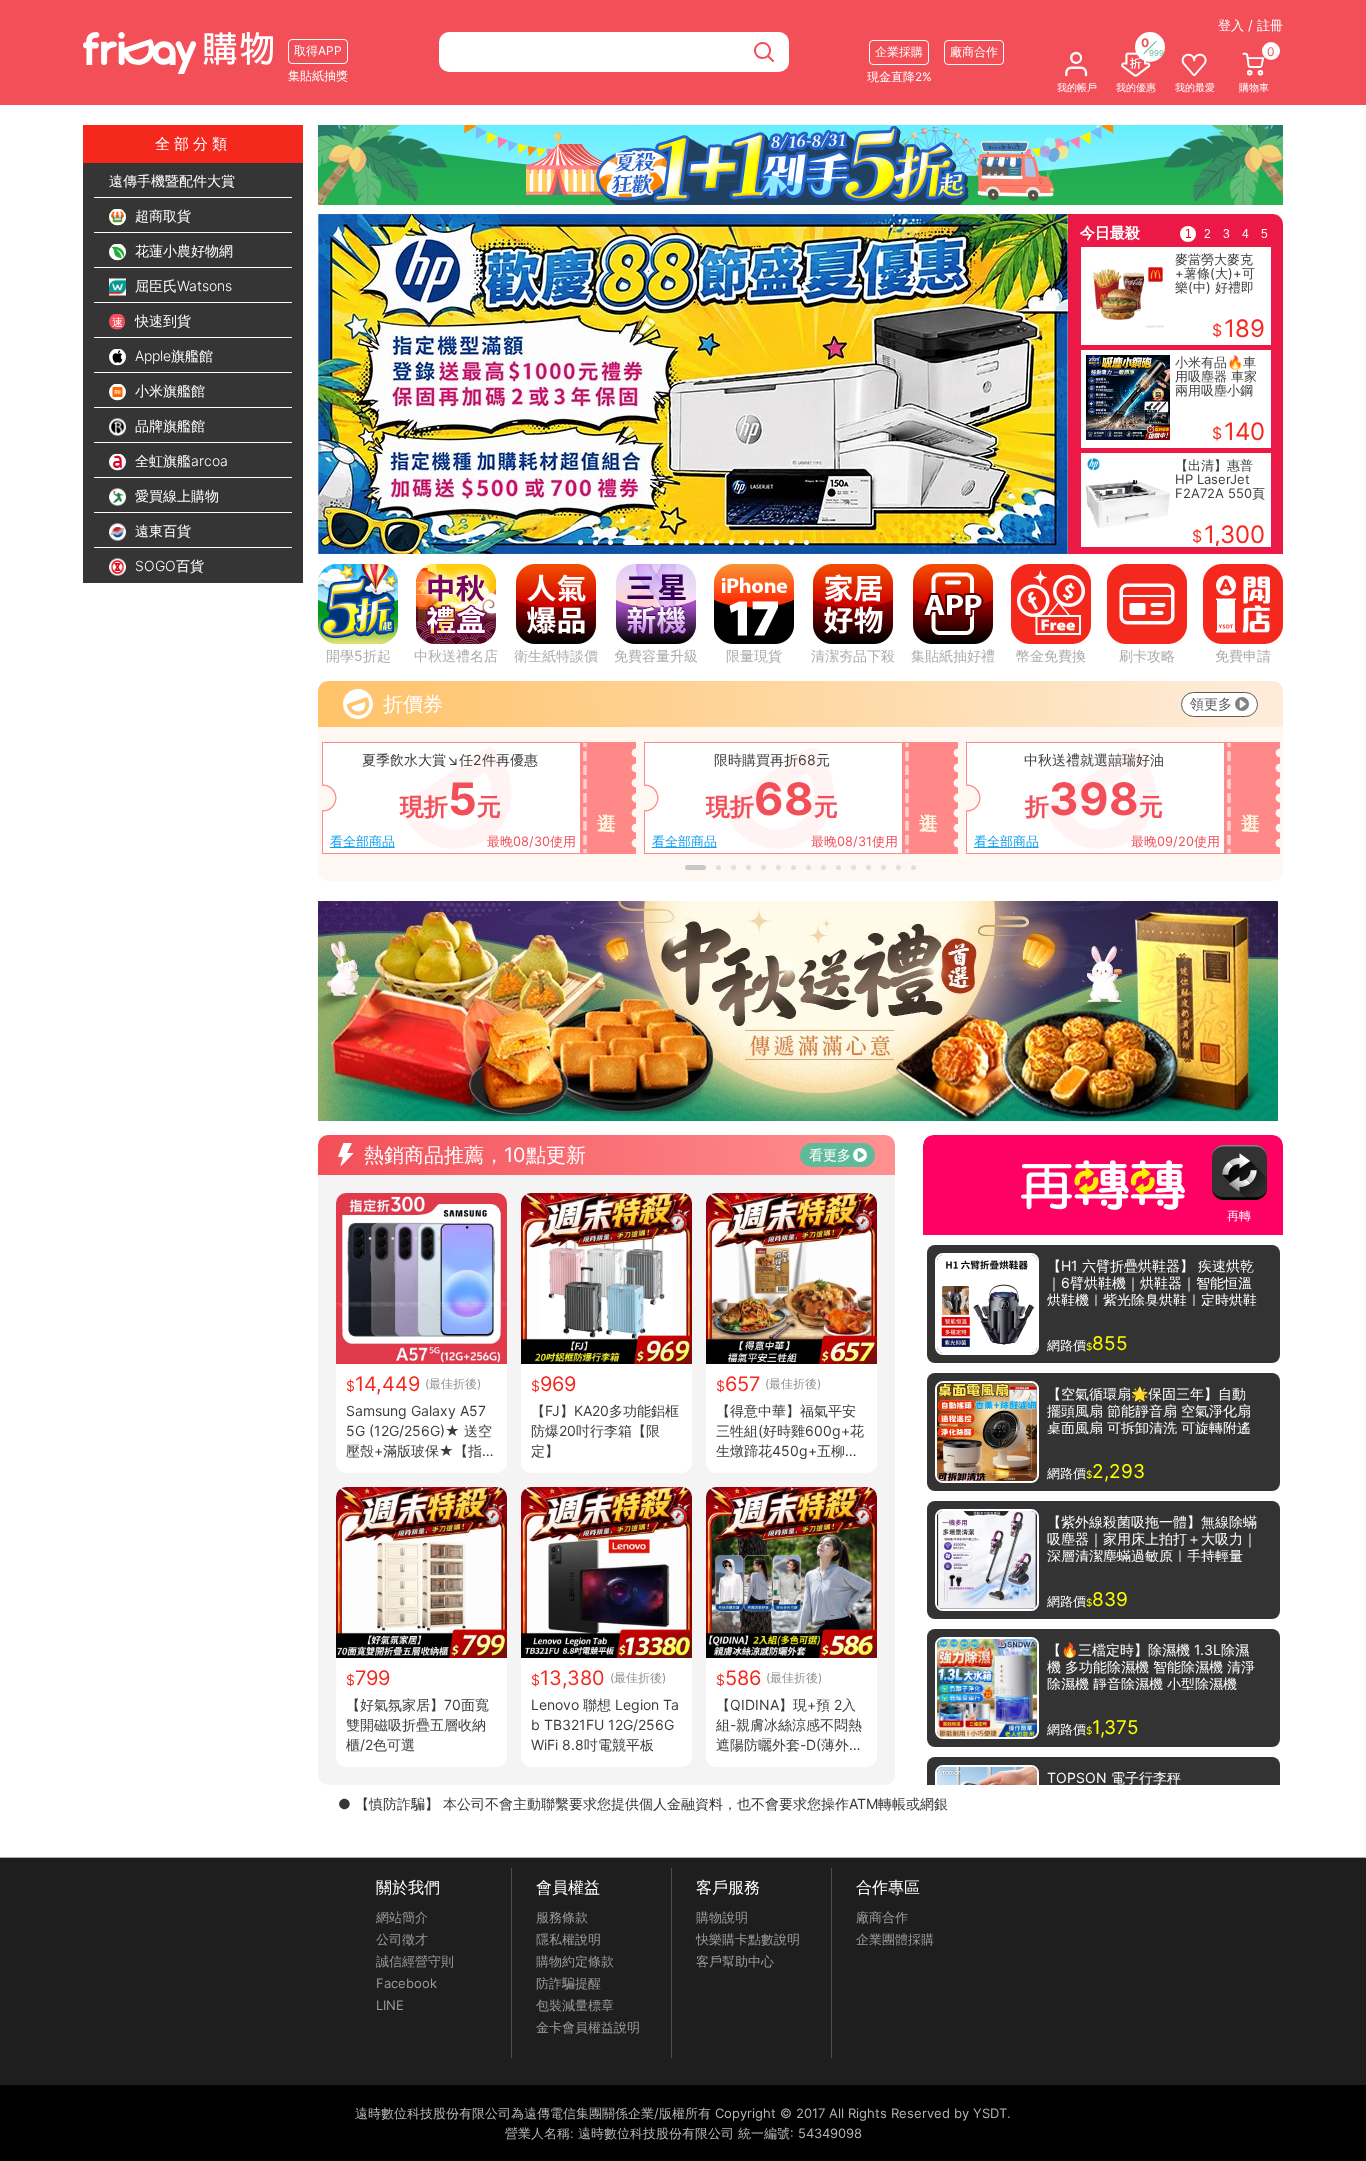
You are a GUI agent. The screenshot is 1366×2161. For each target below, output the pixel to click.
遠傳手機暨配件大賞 (172, 180)
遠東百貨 (161, 530)
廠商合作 (882, 1917)
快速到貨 (161, 320)
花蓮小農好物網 (182, 250)
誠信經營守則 (415, 1961)
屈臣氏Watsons (181, 285)
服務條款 (562, 1917)
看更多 (830, 1154)
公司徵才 (402, 1939)
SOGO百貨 (167, 565)
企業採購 (899, 51)
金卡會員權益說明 (588, 2027)
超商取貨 (161, 215)
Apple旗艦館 (172, 355)
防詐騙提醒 (568, 1983)
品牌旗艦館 (168, 425)
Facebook (406, 1983)
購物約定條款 (575, 1961)
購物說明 (722, 1917)
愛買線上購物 (175, 495)
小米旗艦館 (168, 390)
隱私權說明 (568, 1939)
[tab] (580, 542)
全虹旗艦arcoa (179, 460)
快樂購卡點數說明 (748, 1939)
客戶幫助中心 (735, 1961)
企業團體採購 (895, 1939)
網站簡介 (402, 1917)
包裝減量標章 (575, 2005)
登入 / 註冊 (1250, 25)
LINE (390, 2005)
